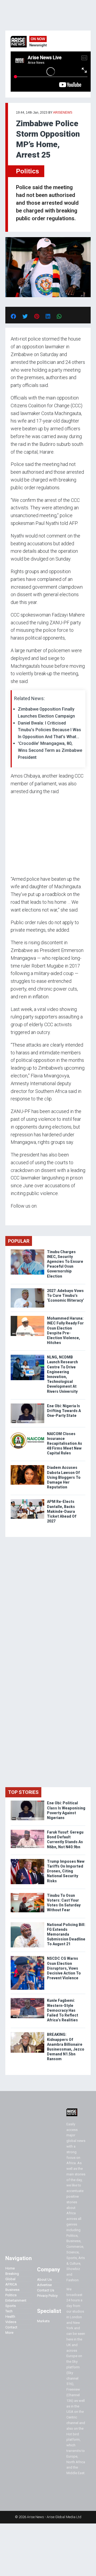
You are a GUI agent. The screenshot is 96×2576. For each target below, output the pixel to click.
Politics (27, 171)
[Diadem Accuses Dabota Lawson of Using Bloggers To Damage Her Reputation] (27, 1466)
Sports (11, 2306)
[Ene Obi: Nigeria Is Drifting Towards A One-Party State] (27, 1405)
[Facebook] (11, 1216)
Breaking (12, 2274)
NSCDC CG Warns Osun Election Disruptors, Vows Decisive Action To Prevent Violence (64, 1968)
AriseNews (63, 113)
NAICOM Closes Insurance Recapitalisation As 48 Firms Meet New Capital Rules (65, 1444)
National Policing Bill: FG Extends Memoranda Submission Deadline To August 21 (66, 1934)
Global (10, 2279)
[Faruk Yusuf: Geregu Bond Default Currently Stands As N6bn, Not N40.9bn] (27, 1831)
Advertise (44, 2285)
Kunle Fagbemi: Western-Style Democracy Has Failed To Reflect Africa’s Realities (63, 2010)
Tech (9, 2311)
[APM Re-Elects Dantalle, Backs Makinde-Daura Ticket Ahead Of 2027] (27, 1500)
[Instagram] (16, 1216)
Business (12, 2290)
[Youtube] (21, 1216)
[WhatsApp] (19, 1216)
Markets (43, 2321)
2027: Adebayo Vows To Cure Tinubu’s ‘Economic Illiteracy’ (65, 1296)
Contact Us (46, 2290)
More (9, 2333)
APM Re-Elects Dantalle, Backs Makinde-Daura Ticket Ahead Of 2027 (62, 1511)
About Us (44, 2280)
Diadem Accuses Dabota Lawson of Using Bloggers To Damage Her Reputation (64, 1477)
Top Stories (23, 1792)
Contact (11, 2327)
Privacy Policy (47, 2296)
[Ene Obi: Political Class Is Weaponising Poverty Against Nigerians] (27, 1802)
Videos (11, 2322)
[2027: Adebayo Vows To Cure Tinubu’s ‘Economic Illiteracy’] (27, 1289)
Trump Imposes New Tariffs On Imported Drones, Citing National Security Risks (66, 1871)
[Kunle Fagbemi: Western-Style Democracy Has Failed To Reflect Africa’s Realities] (27, 1999)
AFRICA (11, 2284)
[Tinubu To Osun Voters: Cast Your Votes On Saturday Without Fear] (27, 1894)
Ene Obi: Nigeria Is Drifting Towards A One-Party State (64, 1411)
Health (10, 2316)
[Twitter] (14, 1216)
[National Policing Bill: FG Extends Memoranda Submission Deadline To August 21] (27, 1923)
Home (10, 2268)
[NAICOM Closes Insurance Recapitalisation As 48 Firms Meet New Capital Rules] (27, 1433)
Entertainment (16, 2300)
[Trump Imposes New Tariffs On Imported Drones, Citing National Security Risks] (27, 1860)
